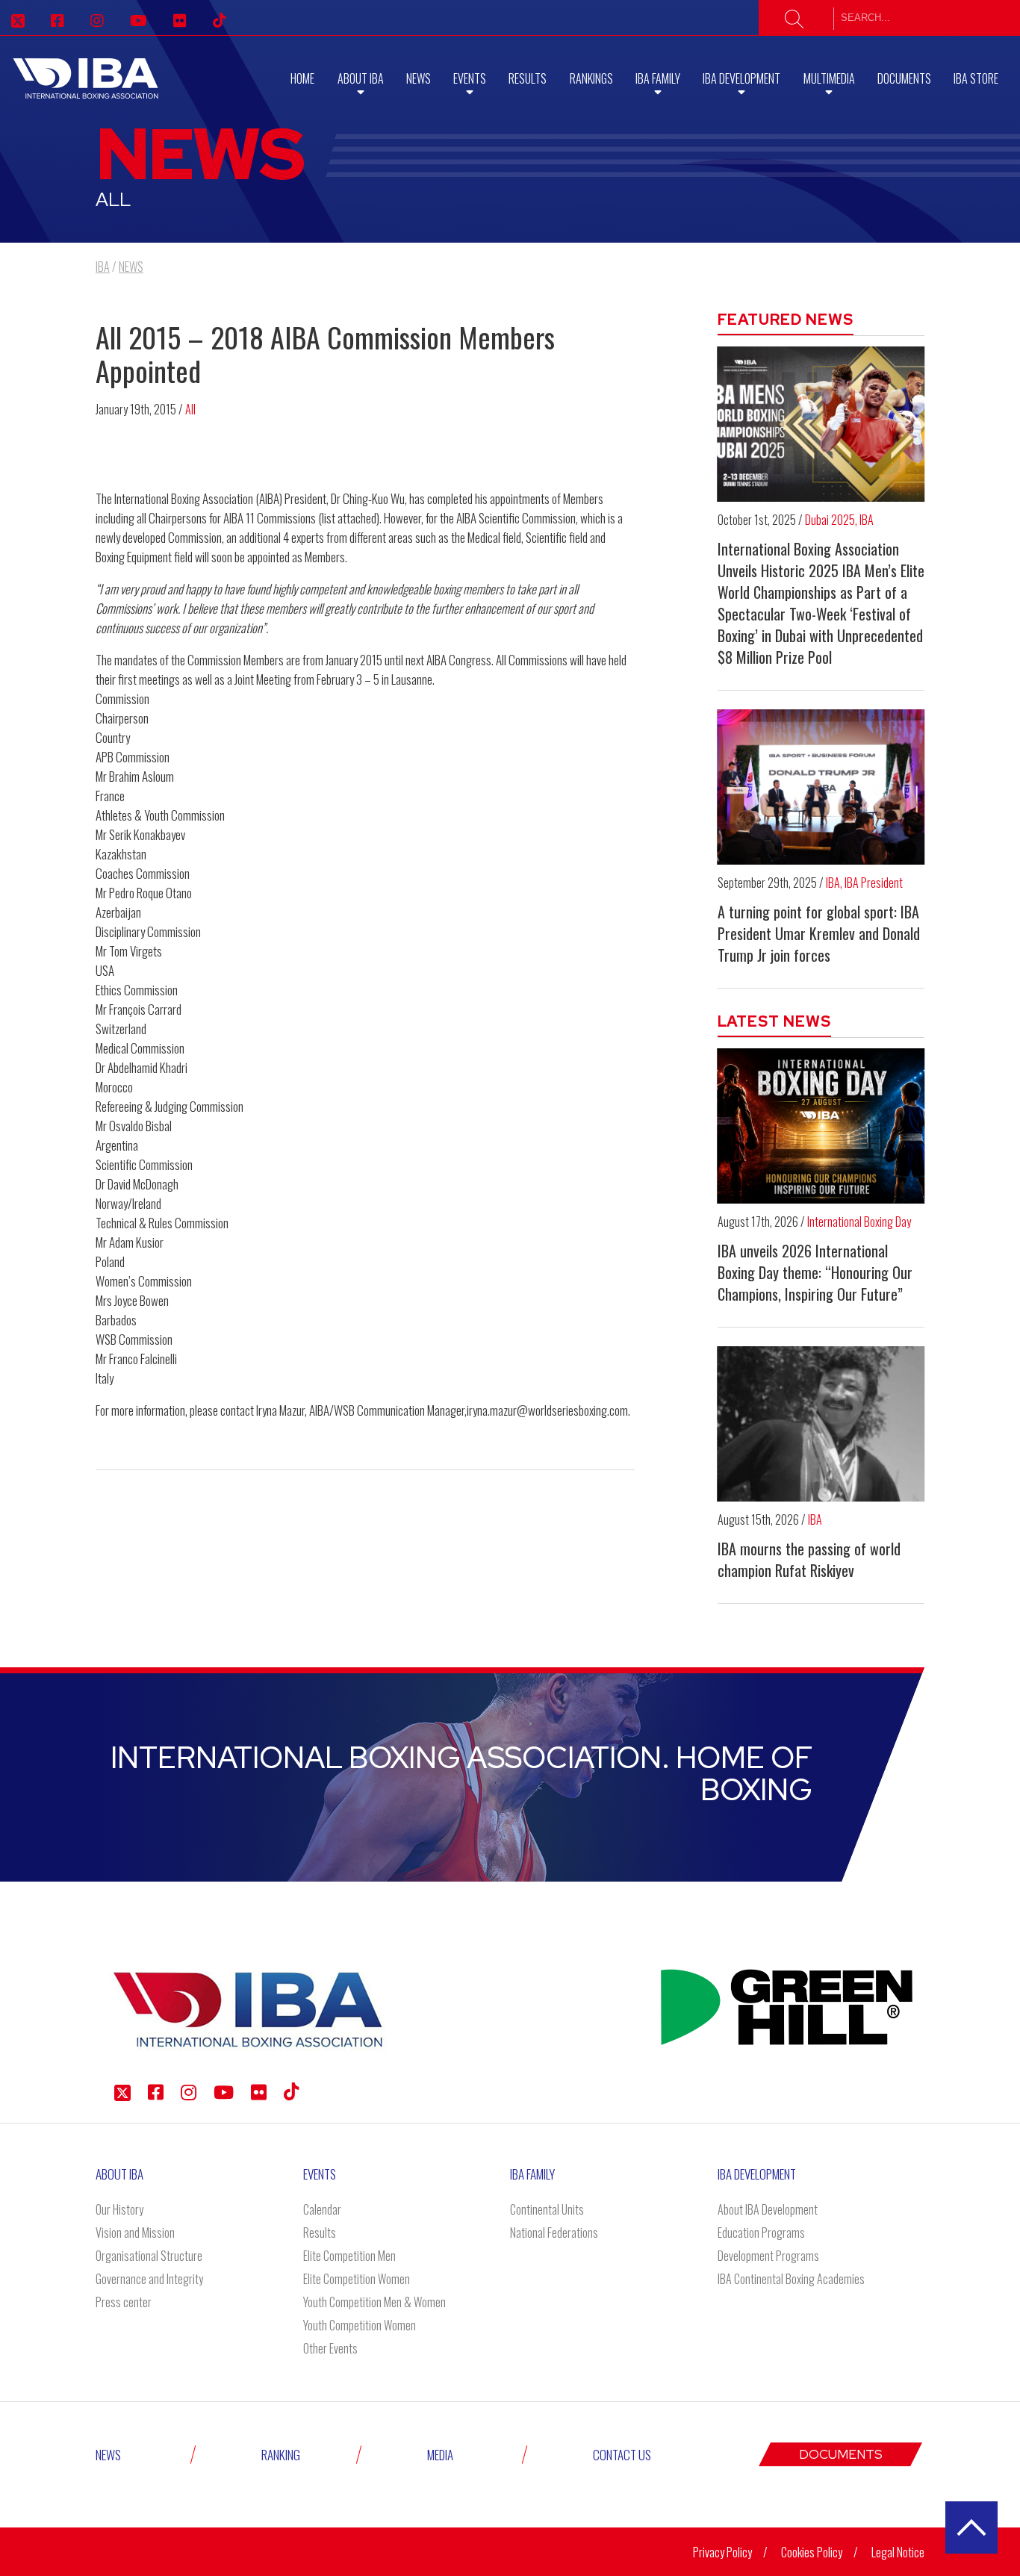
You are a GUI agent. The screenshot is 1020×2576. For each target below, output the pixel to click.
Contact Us (622, 2455)
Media (440, 2455)
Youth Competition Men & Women (374, 2302)
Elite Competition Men (349, 2256)
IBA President (874, 883)
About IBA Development (768, 2209)
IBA (867, 520)
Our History (119, 2209)
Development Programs (768, 2256)
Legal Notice (898, 2552)
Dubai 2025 (830, 520)
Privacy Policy (722, 2552)
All (190, 409)
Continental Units (547, 2209)
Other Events (330, 2348)
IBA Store (976, 78)
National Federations (554, 2233)
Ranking (281, 2455)
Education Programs (761, 2233)
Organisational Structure (149, 2256)
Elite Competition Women (357, 2279)
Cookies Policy (812, 2552)
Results (528, 78)
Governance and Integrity (149, 2279)
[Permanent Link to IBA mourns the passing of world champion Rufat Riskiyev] (821, 1424)
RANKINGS (591, 78)
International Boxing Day (859, 1222)
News (419, 78)
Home (302, 78)
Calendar (322, 2209)
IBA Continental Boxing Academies (791, 2279)
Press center (124, 2302)
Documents (904, 78)
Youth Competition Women (360, 2325)
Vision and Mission (135, 2233)
